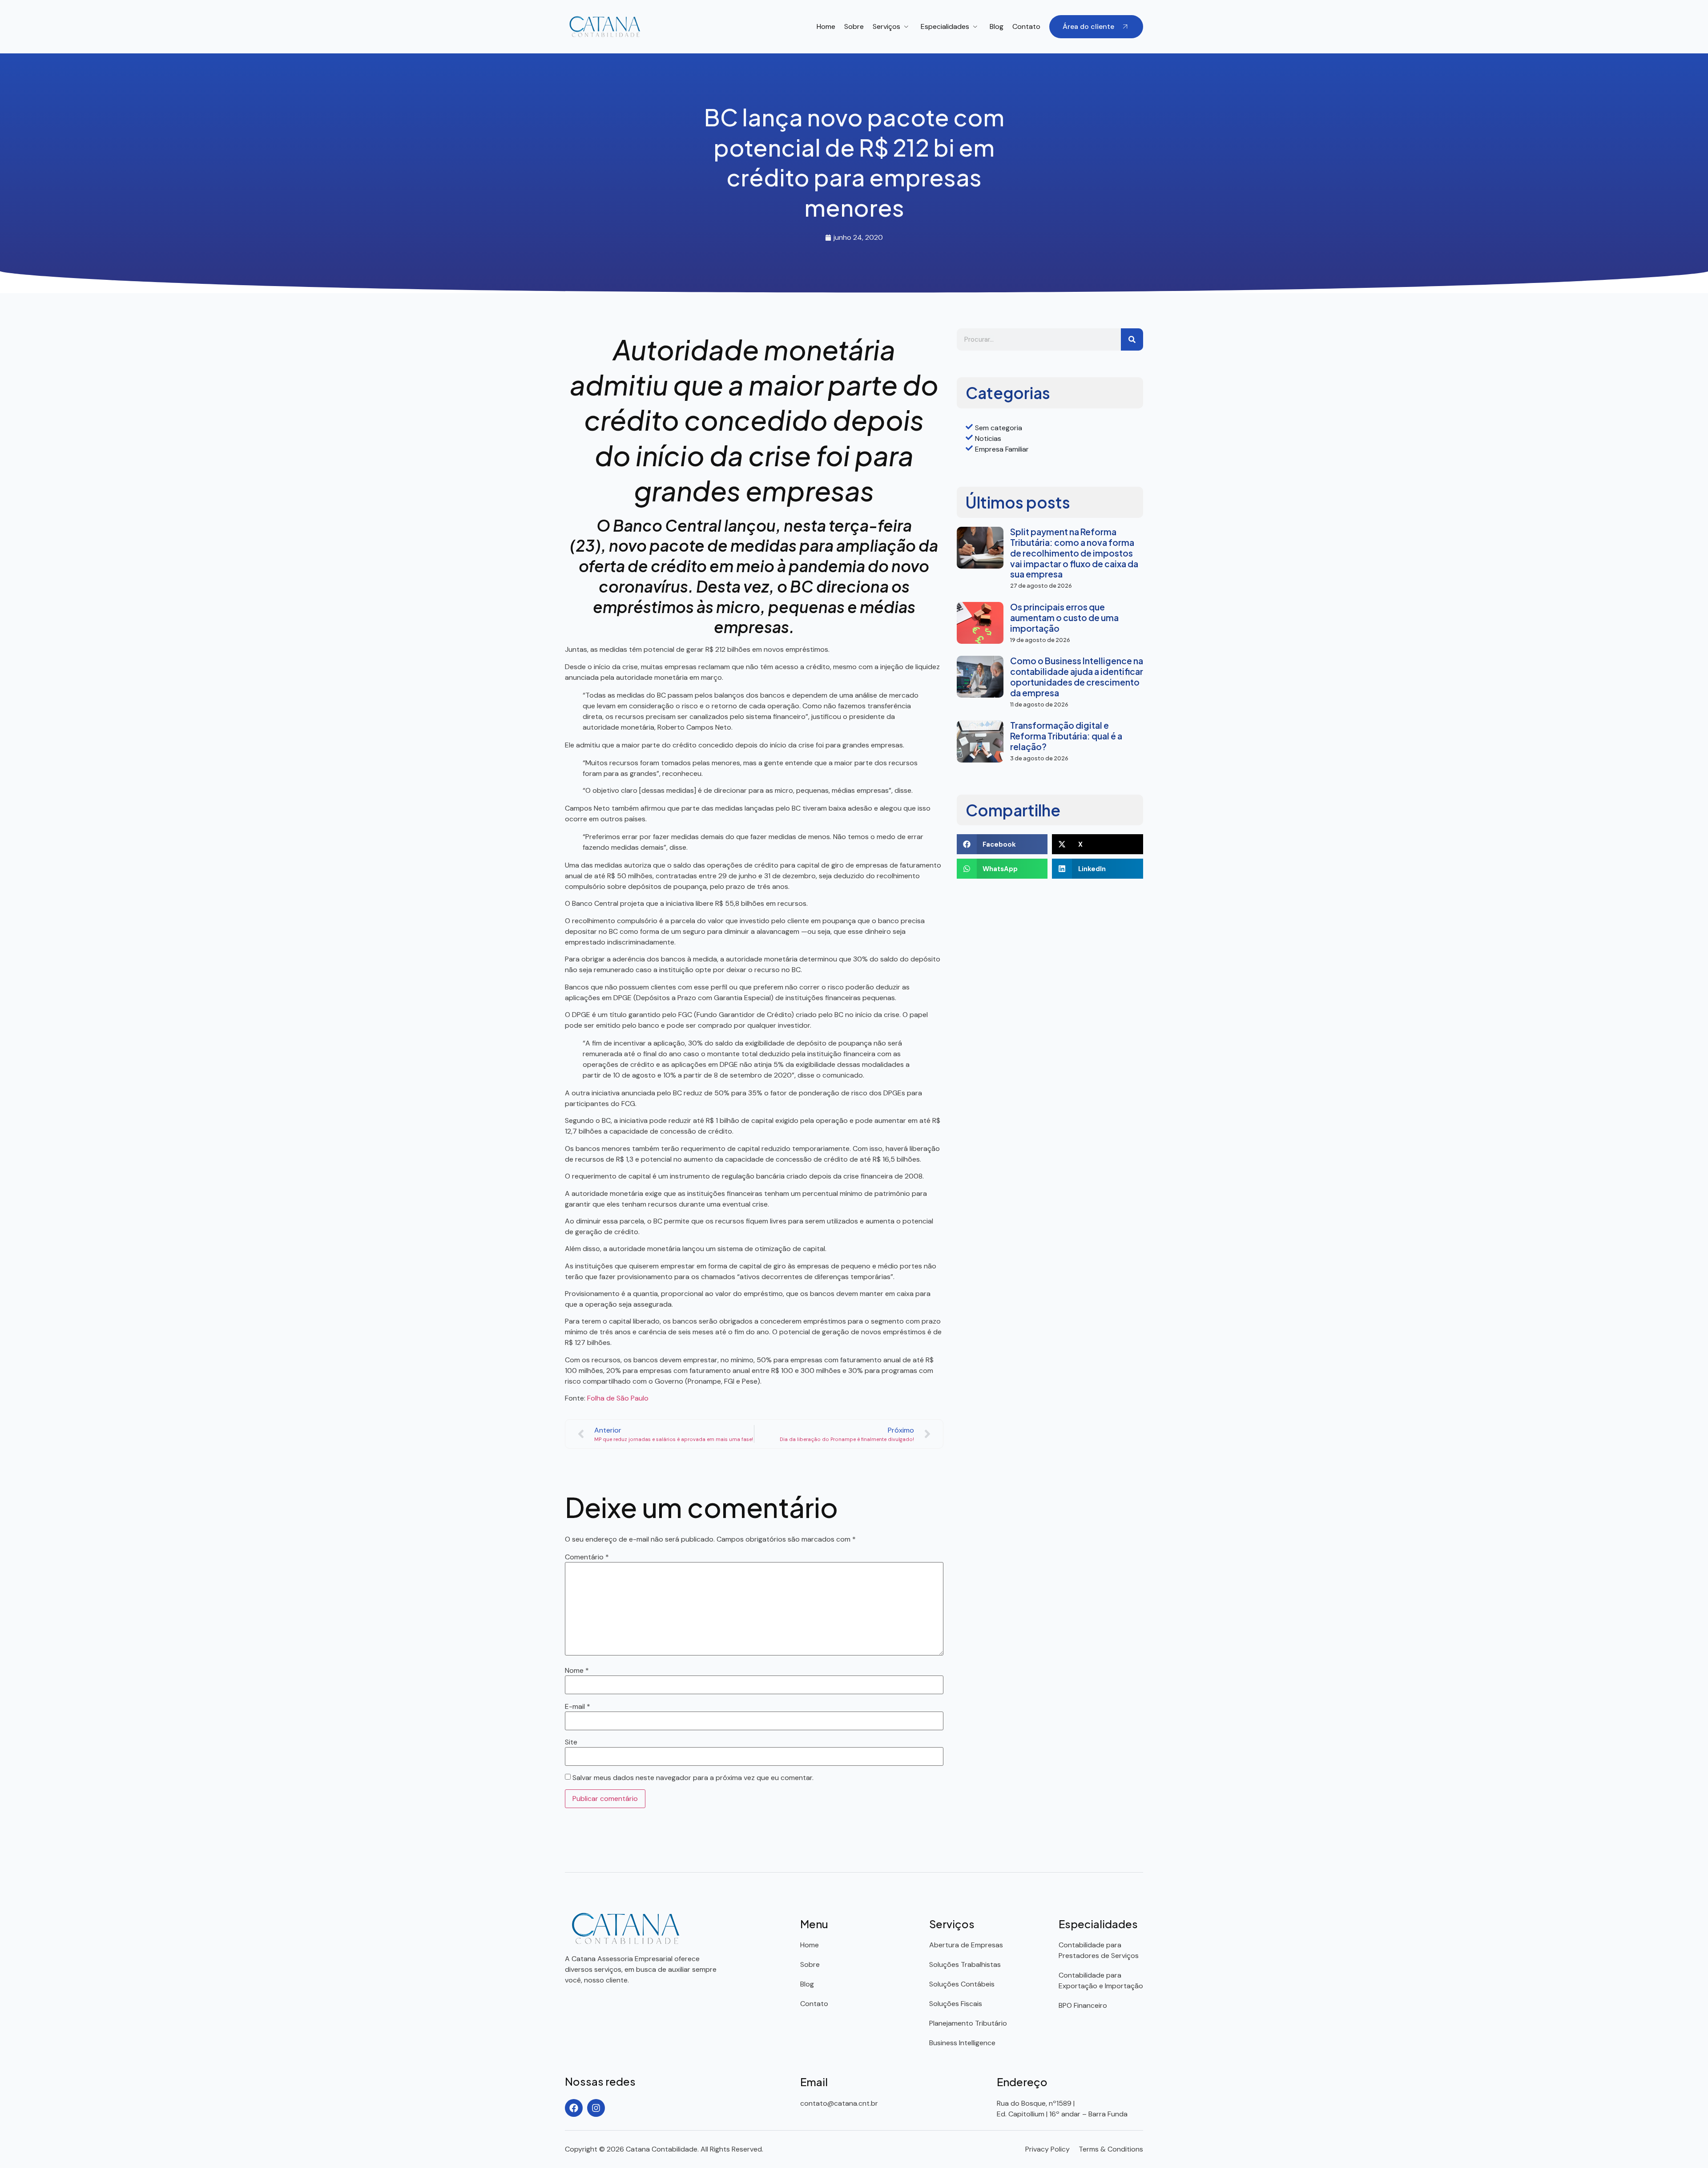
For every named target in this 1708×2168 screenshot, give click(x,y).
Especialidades (945, 26)
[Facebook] (574, 2108)
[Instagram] (596, 2108)
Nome (577, 1671)
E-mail (578, 1707)
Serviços (886, 26)
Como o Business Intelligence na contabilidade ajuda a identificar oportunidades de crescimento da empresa (1077, 677)
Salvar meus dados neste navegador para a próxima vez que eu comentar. (693, 1778)
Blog (997, 26)
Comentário (587, 1557)
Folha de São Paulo (618, 1398)
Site (571, 1742)
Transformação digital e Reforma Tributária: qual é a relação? (1066, 736)
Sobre (854, 26)
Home (826, 26)
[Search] (1132, 339)
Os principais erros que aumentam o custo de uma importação (1064, 618)
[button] (1002, 844)
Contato (1026, 26)
